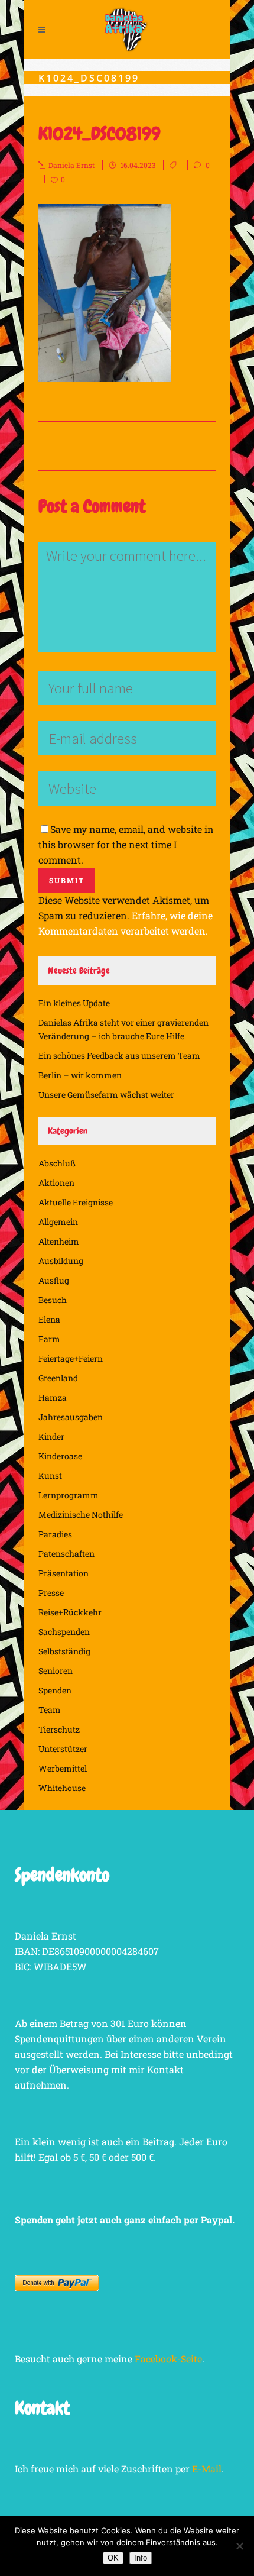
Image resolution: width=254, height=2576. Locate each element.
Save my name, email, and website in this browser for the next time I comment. (126, 844)
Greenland (58, 1378)
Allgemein (58, 1222)
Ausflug (54, 1280)
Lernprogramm (69, 1495)
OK (113, 2558)
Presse (51, 1593)
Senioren (56, 1671)
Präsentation (63, 1573)
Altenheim (59, 1241)
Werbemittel (63, 1768)
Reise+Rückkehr (70, 1612)
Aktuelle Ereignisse (76, 1202)
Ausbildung (61, 1261)
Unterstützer (63, 1749)
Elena (49, 1319)
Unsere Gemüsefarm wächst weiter (106, 1095)
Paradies (55, 1534)
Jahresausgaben (71, 1417)
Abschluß (57, 1163)
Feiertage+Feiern (71, 1358)
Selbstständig (64, 1651)
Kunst (50, 1476)
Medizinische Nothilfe (81, 1515)
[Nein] (239, 2546)
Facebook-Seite (168, 2359)
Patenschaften (66, 1554)
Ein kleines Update (74, 1003)
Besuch (53, 1300)
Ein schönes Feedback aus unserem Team (119, 1056)
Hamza (53, 1397)
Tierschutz (59, 1729)
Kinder (51, 1436)
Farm (49, 1339)
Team (50, 1710)
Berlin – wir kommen (80, 1075)
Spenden (55, 1690)
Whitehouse (62, 1788)
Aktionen (56, 1183)
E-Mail (207, 2469)
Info (141, 2558)
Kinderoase (60, 1456)
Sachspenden (64, 1632)
